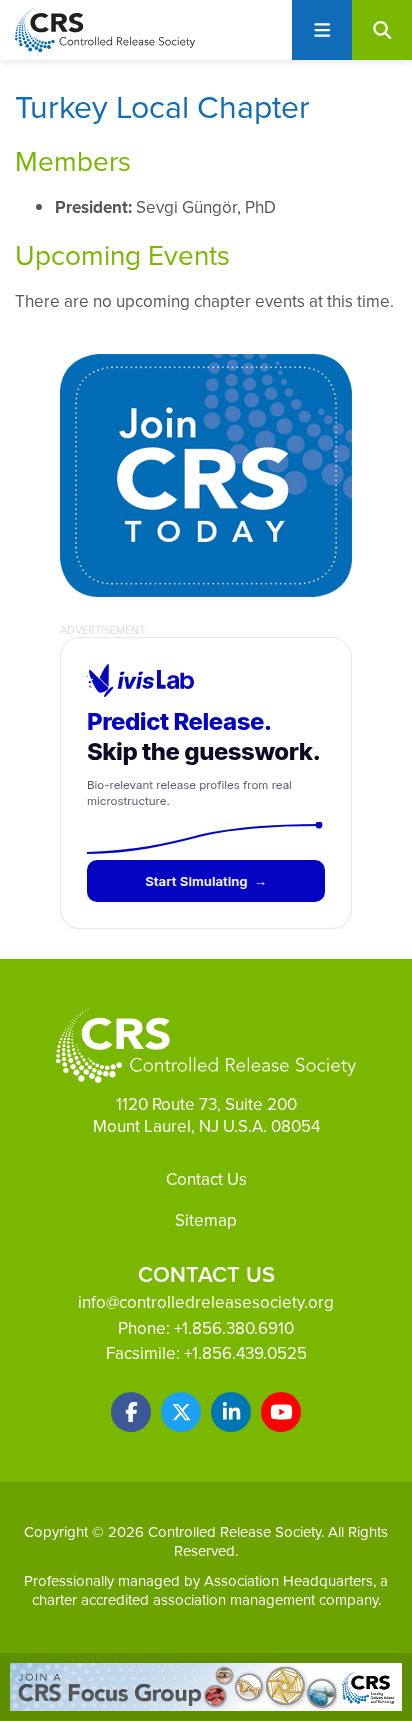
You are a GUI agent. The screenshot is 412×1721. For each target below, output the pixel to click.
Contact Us (206, 1179)
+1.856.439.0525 (245, 1353)
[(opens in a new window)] (131, 1412)
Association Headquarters (288, 1580)
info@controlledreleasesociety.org (206, 1302)
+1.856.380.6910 (234, 1328)
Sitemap (206, 1220)
